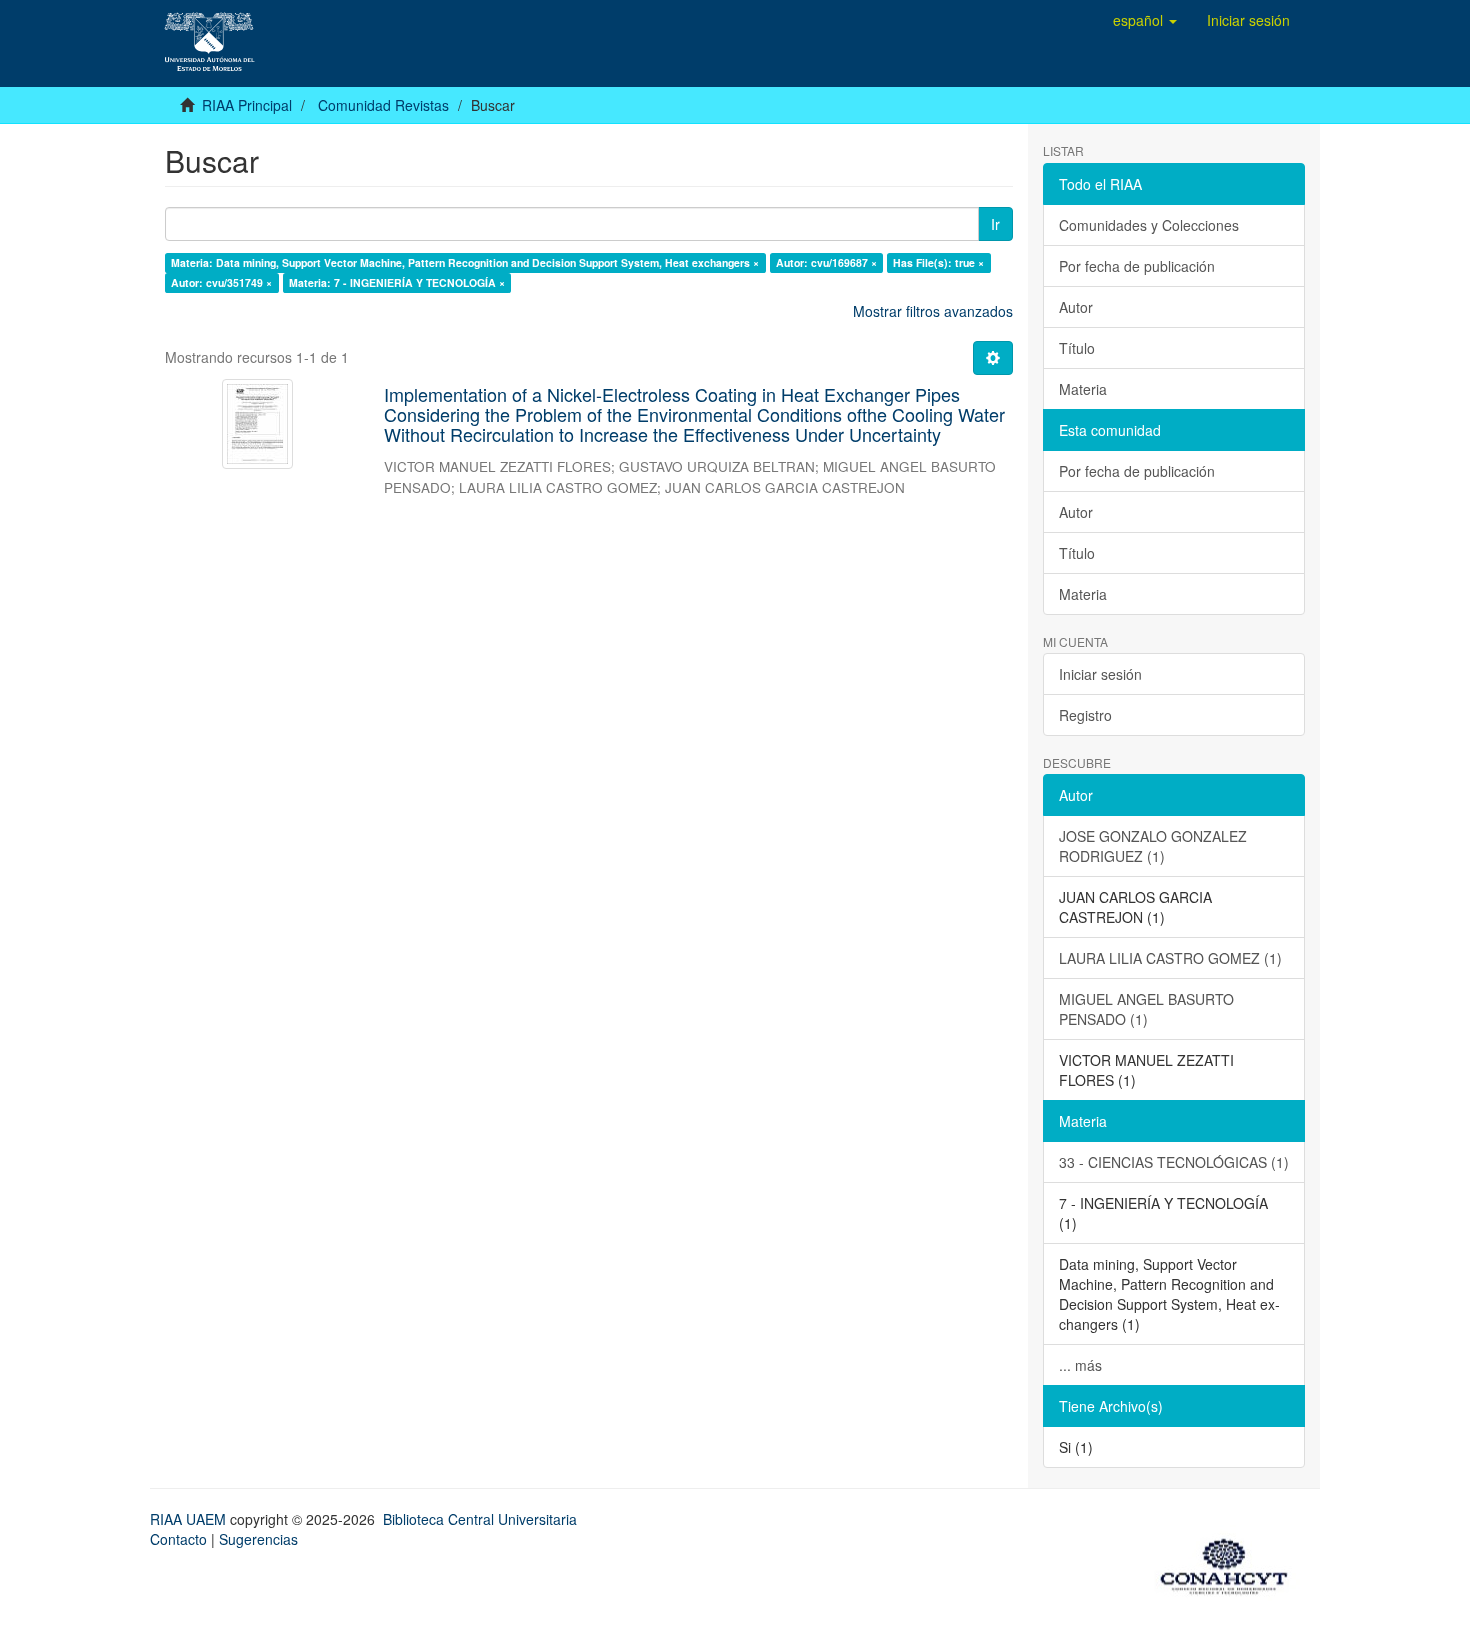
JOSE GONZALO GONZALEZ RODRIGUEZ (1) (1153, 846)
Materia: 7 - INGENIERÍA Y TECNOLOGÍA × (397, 282)
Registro (1085, 715)
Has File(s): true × (938, 262)
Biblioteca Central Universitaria (480, 1519)
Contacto (178, 1539)
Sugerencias (258, 1539)
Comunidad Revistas (383, 105)
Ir (995, 224)
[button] (1145, 20)
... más (1080, 1365)
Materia (1083, 389)
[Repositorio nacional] (1230, 1563)
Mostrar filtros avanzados (933, 311)
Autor (1076, 307)
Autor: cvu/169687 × (826, 262)
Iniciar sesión (1100, 674)
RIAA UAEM (190, 1519)
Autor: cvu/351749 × (221, 282)
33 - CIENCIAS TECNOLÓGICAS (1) (1174, 1162)
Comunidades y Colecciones (1149, 225)
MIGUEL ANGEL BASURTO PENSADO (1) (1146, 1009)
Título (1077, 348)
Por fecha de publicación (1137, 266)
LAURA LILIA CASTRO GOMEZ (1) (1170, 958)
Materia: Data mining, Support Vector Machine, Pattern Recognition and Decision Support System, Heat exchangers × (465, 262)
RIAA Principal (247, 105)
